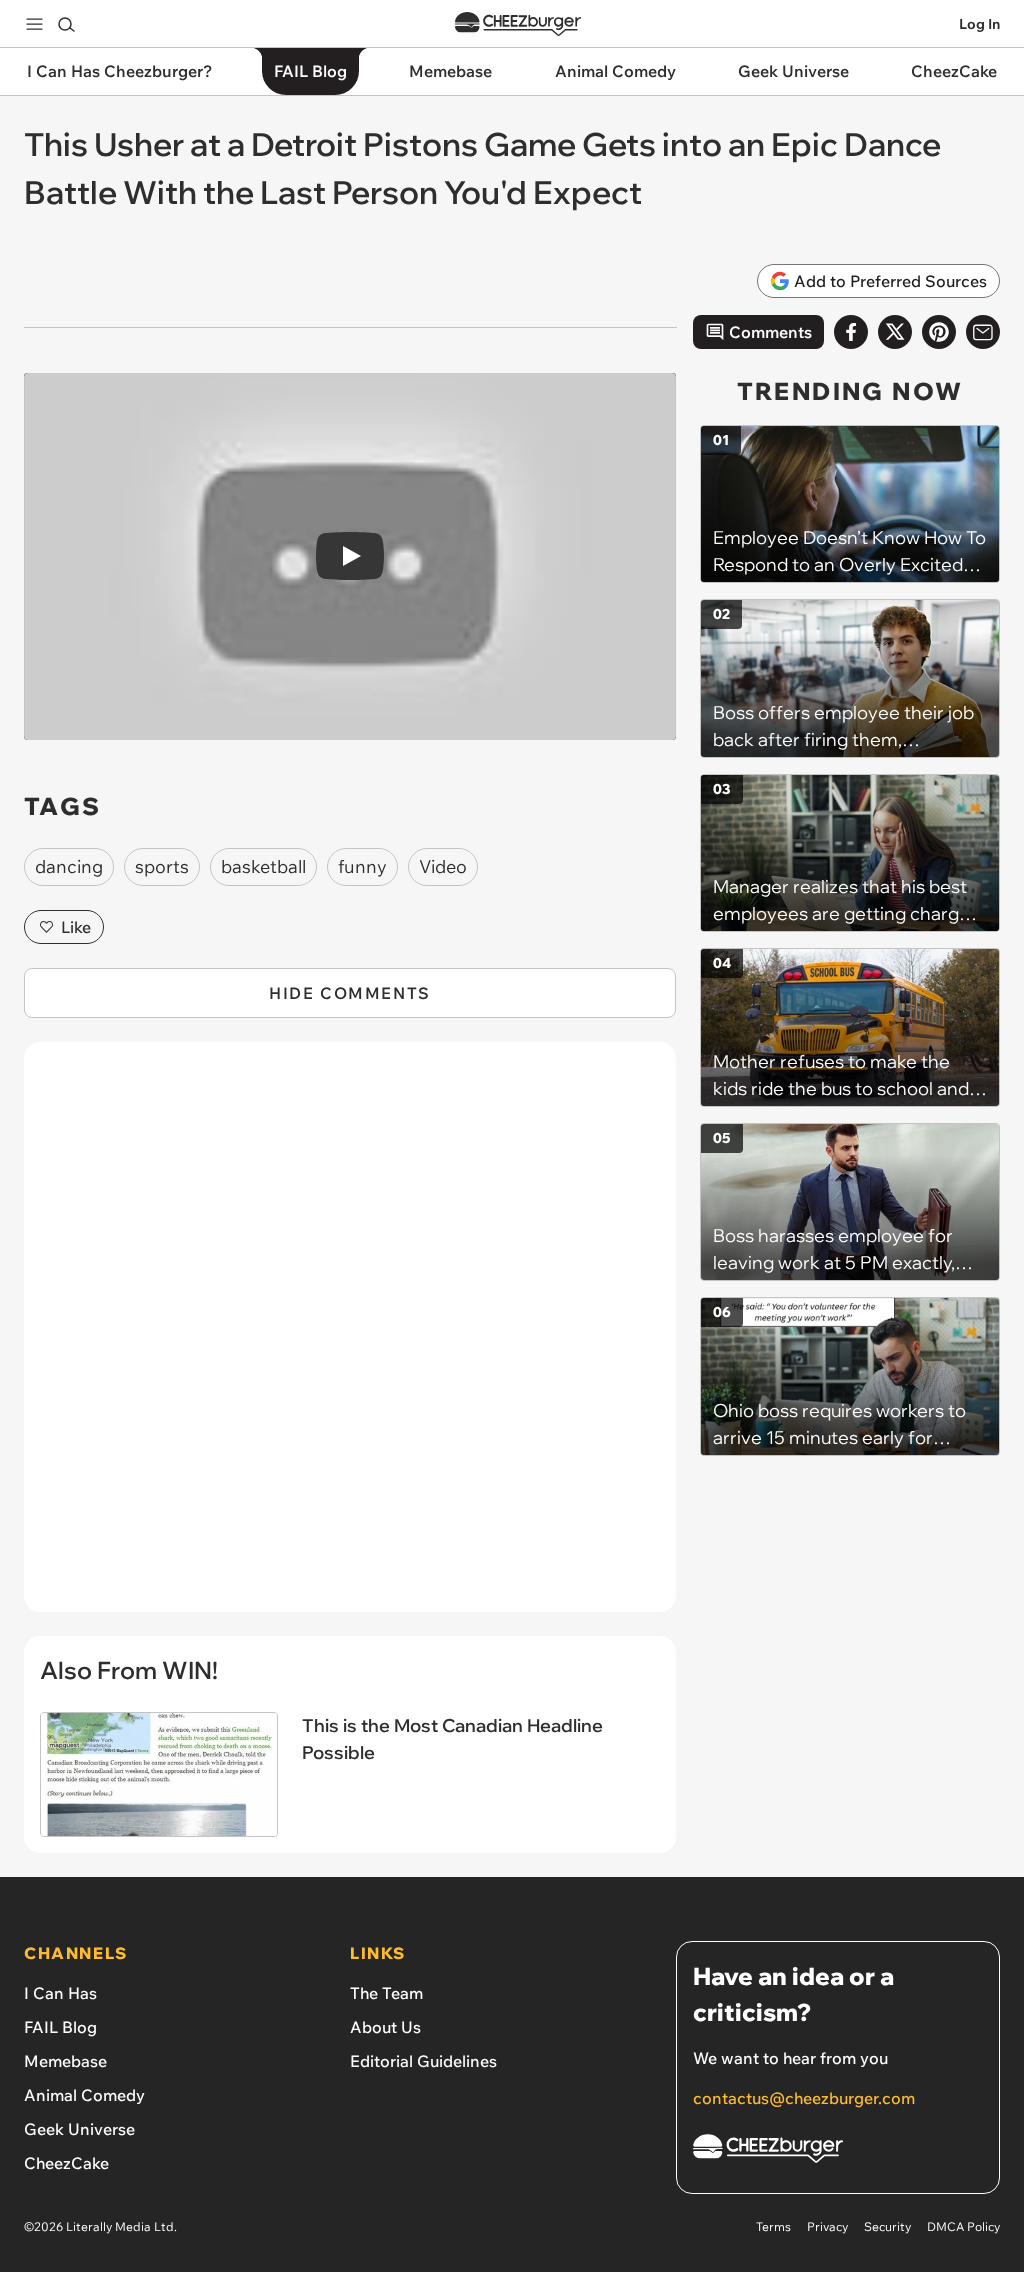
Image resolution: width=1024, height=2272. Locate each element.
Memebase (65, 2061)
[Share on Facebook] (851, 332)
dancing (69, 866)
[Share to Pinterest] (939, 332)
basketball (263, 866)
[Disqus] (350, 1338)
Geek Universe (79, 2129)
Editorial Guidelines (423, 2061)
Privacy (827, 2226)
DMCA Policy (963, 2226)
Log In (979, 24)
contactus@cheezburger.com (804, 2098)
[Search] (66, 24)
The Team (386, 1993)
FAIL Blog (60, 2027)
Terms (773, 2226)
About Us (385, 2027)
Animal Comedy (84, 2095)
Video (443, 866)
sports (162, 866)
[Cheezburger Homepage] (518, 24)
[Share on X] (895, 332)
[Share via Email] (983, 332)
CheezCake (66, 2163)
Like (76, 927)
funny (362, 866)
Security (887, 2226)
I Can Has (60, 1993)
